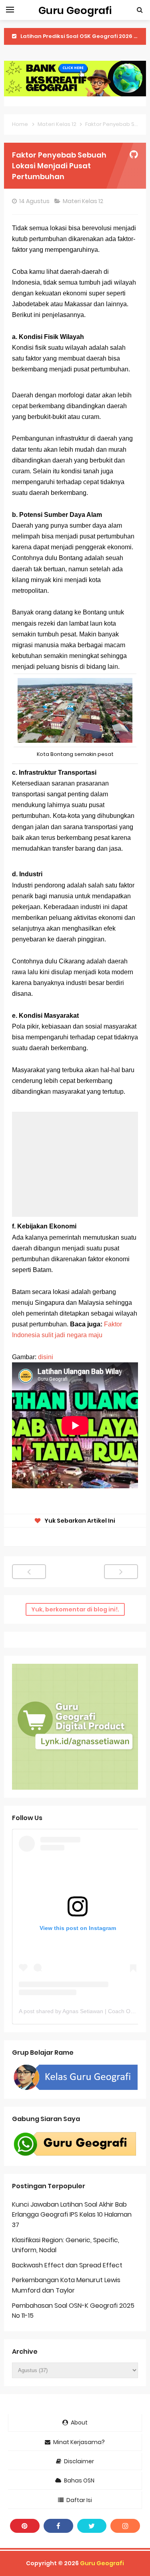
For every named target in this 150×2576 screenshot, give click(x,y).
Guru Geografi (102, 2563)
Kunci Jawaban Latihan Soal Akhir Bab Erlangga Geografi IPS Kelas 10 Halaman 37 (72, 2215)
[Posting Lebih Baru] (29, 1572)
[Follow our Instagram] (125, 2526)
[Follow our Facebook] (58, 2526)
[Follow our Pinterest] (25, 2526)
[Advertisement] (75, 1164)
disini (46, 1357)
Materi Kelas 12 (84, 201)
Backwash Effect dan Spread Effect (67, 2265)
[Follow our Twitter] (92, 2526)
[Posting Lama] (121, 1572)
